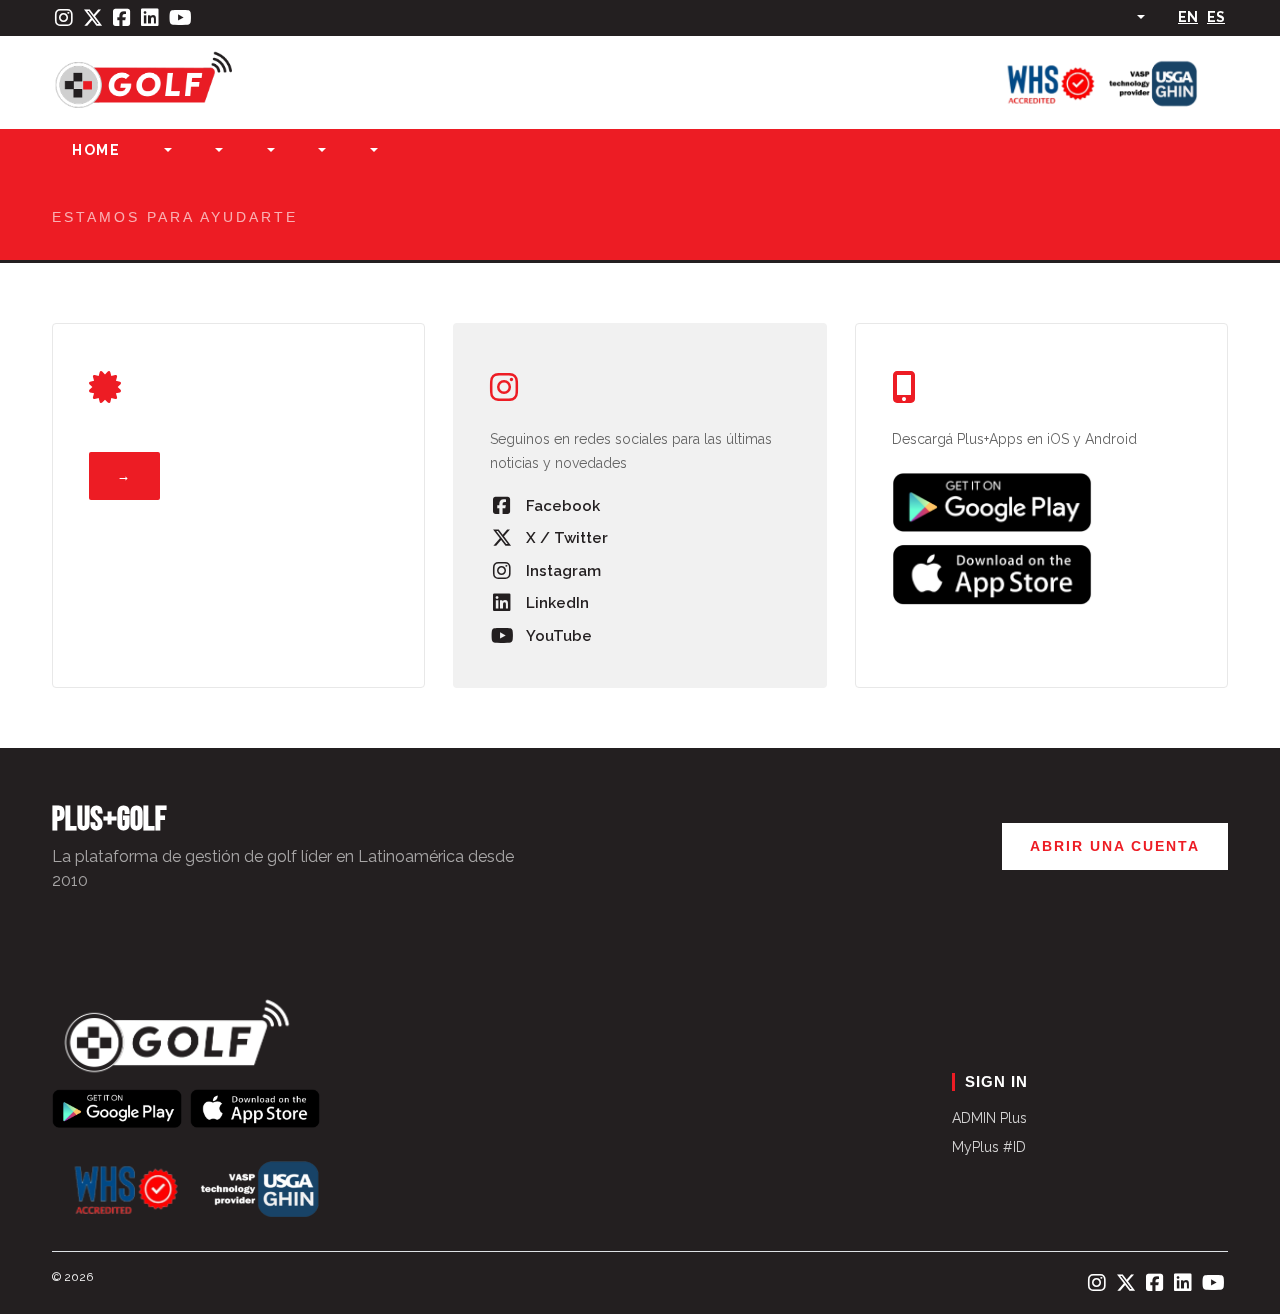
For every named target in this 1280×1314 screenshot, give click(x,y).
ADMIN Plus (989, 1118)
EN (1188, 17)
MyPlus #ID (989, 1147)
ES (1216, 17)
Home (96, 150)
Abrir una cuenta (1115, 846)
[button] (166, 150)
